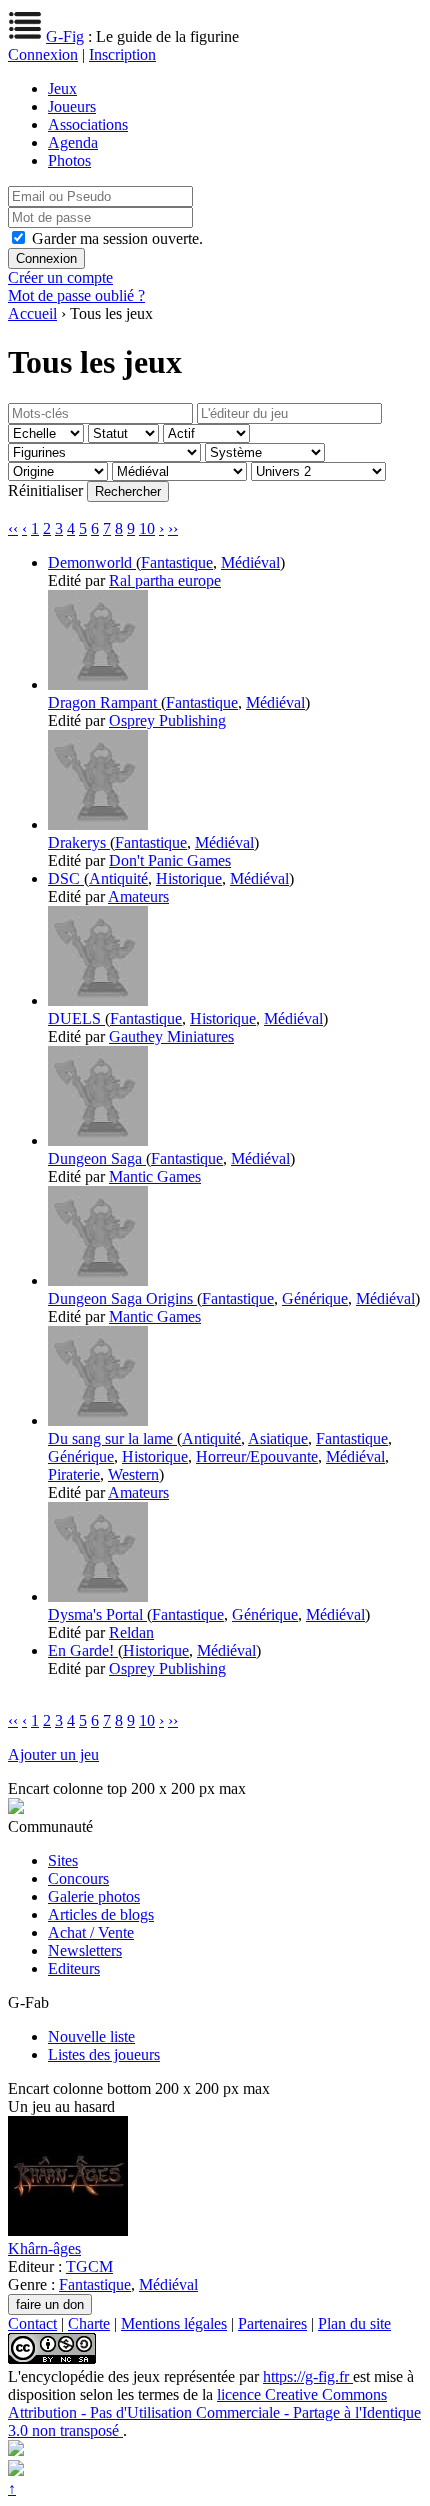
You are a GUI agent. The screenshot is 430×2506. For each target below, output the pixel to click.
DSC (66, 878)
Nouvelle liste (91, 2036)
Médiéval (250, 562)
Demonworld (92, 562)
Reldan (131, 1632)
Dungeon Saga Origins (122, 1298)
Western (133, 1474)
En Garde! (83, 1650)
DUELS (76, 1018)
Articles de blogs (101, 1914)
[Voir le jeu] (98, 684)
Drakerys (79, 842)
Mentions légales (174, 2323)
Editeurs (74, 1968)
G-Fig (65, 36)
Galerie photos (94, 1896)
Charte (89, 2323)
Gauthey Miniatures (171, 1036)
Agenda (73, 142)
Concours (78, 1878)
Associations (88, 124)
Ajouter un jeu (53, 1754)
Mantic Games (155, 1176)
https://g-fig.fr (308, 2376)
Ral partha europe (165, 580)
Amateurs (138, 896)
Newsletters (85, 1950)
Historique (189, 878)
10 (147, 528)
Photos (69, 160)
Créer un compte (60, 277)
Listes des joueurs (104, 2054)
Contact (32, 2323)
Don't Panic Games (170, 860)
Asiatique (278, 1438)
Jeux (62, 88)
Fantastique (177, 562)
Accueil (32, 313)
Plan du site (354, 2323)
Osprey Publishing (167, 720)
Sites (63, 1860)
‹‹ (13, 528)
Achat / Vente (91, 1932)
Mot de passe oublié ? (76, 295)
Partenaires (272, 2323)
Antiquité (118, 878)
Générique (315, 1298)
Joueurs (72, 106)
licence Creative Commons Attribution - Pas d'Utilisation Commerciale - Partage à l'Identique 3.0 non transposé (214, 2412)
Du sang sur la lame (112, 1438)
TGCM (89, 2266)
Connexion (43, 54)
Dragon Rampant (104, 702)
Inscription (122, 54)
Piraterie (74, 1474)
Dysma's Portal (97, 1614)
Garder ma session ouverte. (117, 238)
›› (173, 528)
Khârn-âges (44, 2248)
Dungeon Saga (97, 1158)
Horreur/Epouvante (257, 1456)
